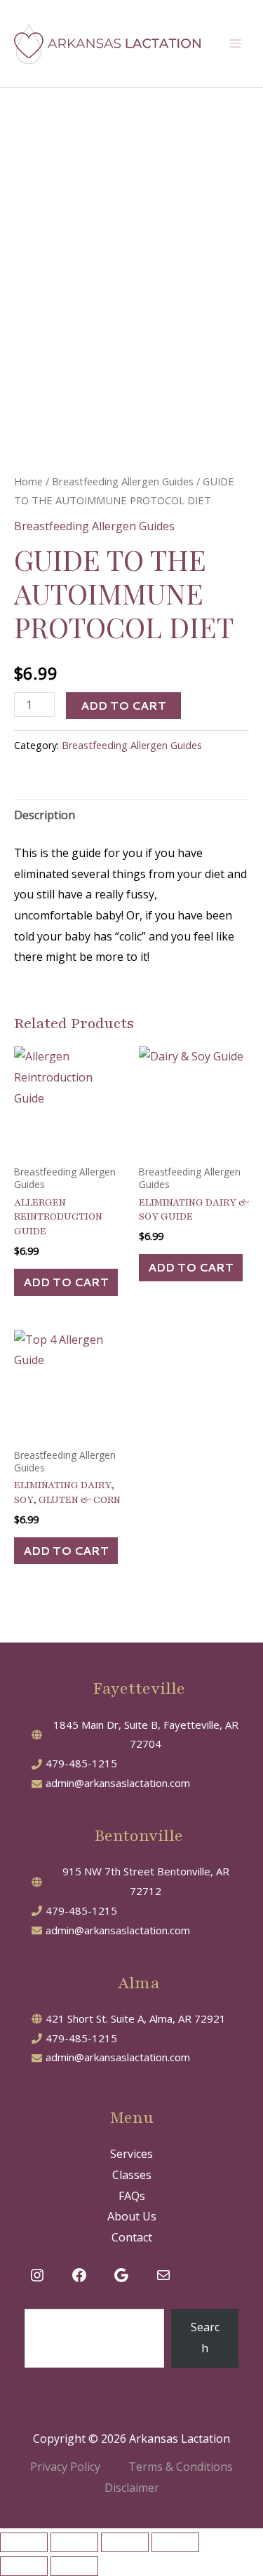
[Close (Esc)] (175, 2542)
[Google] (121, 2275)
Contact (132, 2237)
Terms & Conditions (181, 2467)
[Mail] (163, 2275)
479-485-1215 (81, 1763)
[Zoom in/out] (24, 2542)
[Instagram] (37, 2275)
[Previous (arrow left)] (24, 2566)
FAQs (132, 2196)
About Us (132, 2216)
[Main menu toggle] (236, 43)
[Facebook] (79, 2275)
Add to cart (123, 705)
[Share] (125, 2542)
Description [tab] (45, 815)
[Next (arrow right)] (74, 2566)
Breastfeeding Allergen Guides (123, 481)
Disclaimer (132, 2488)
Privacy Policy (65, 2467)
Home (28, 481)
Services (131, 2154)
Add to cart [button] (66, 1282)
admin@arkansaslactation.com (118, 1783)
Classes (132, 2175)
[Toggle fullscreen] (74, 2542)
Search (205, 2338)
